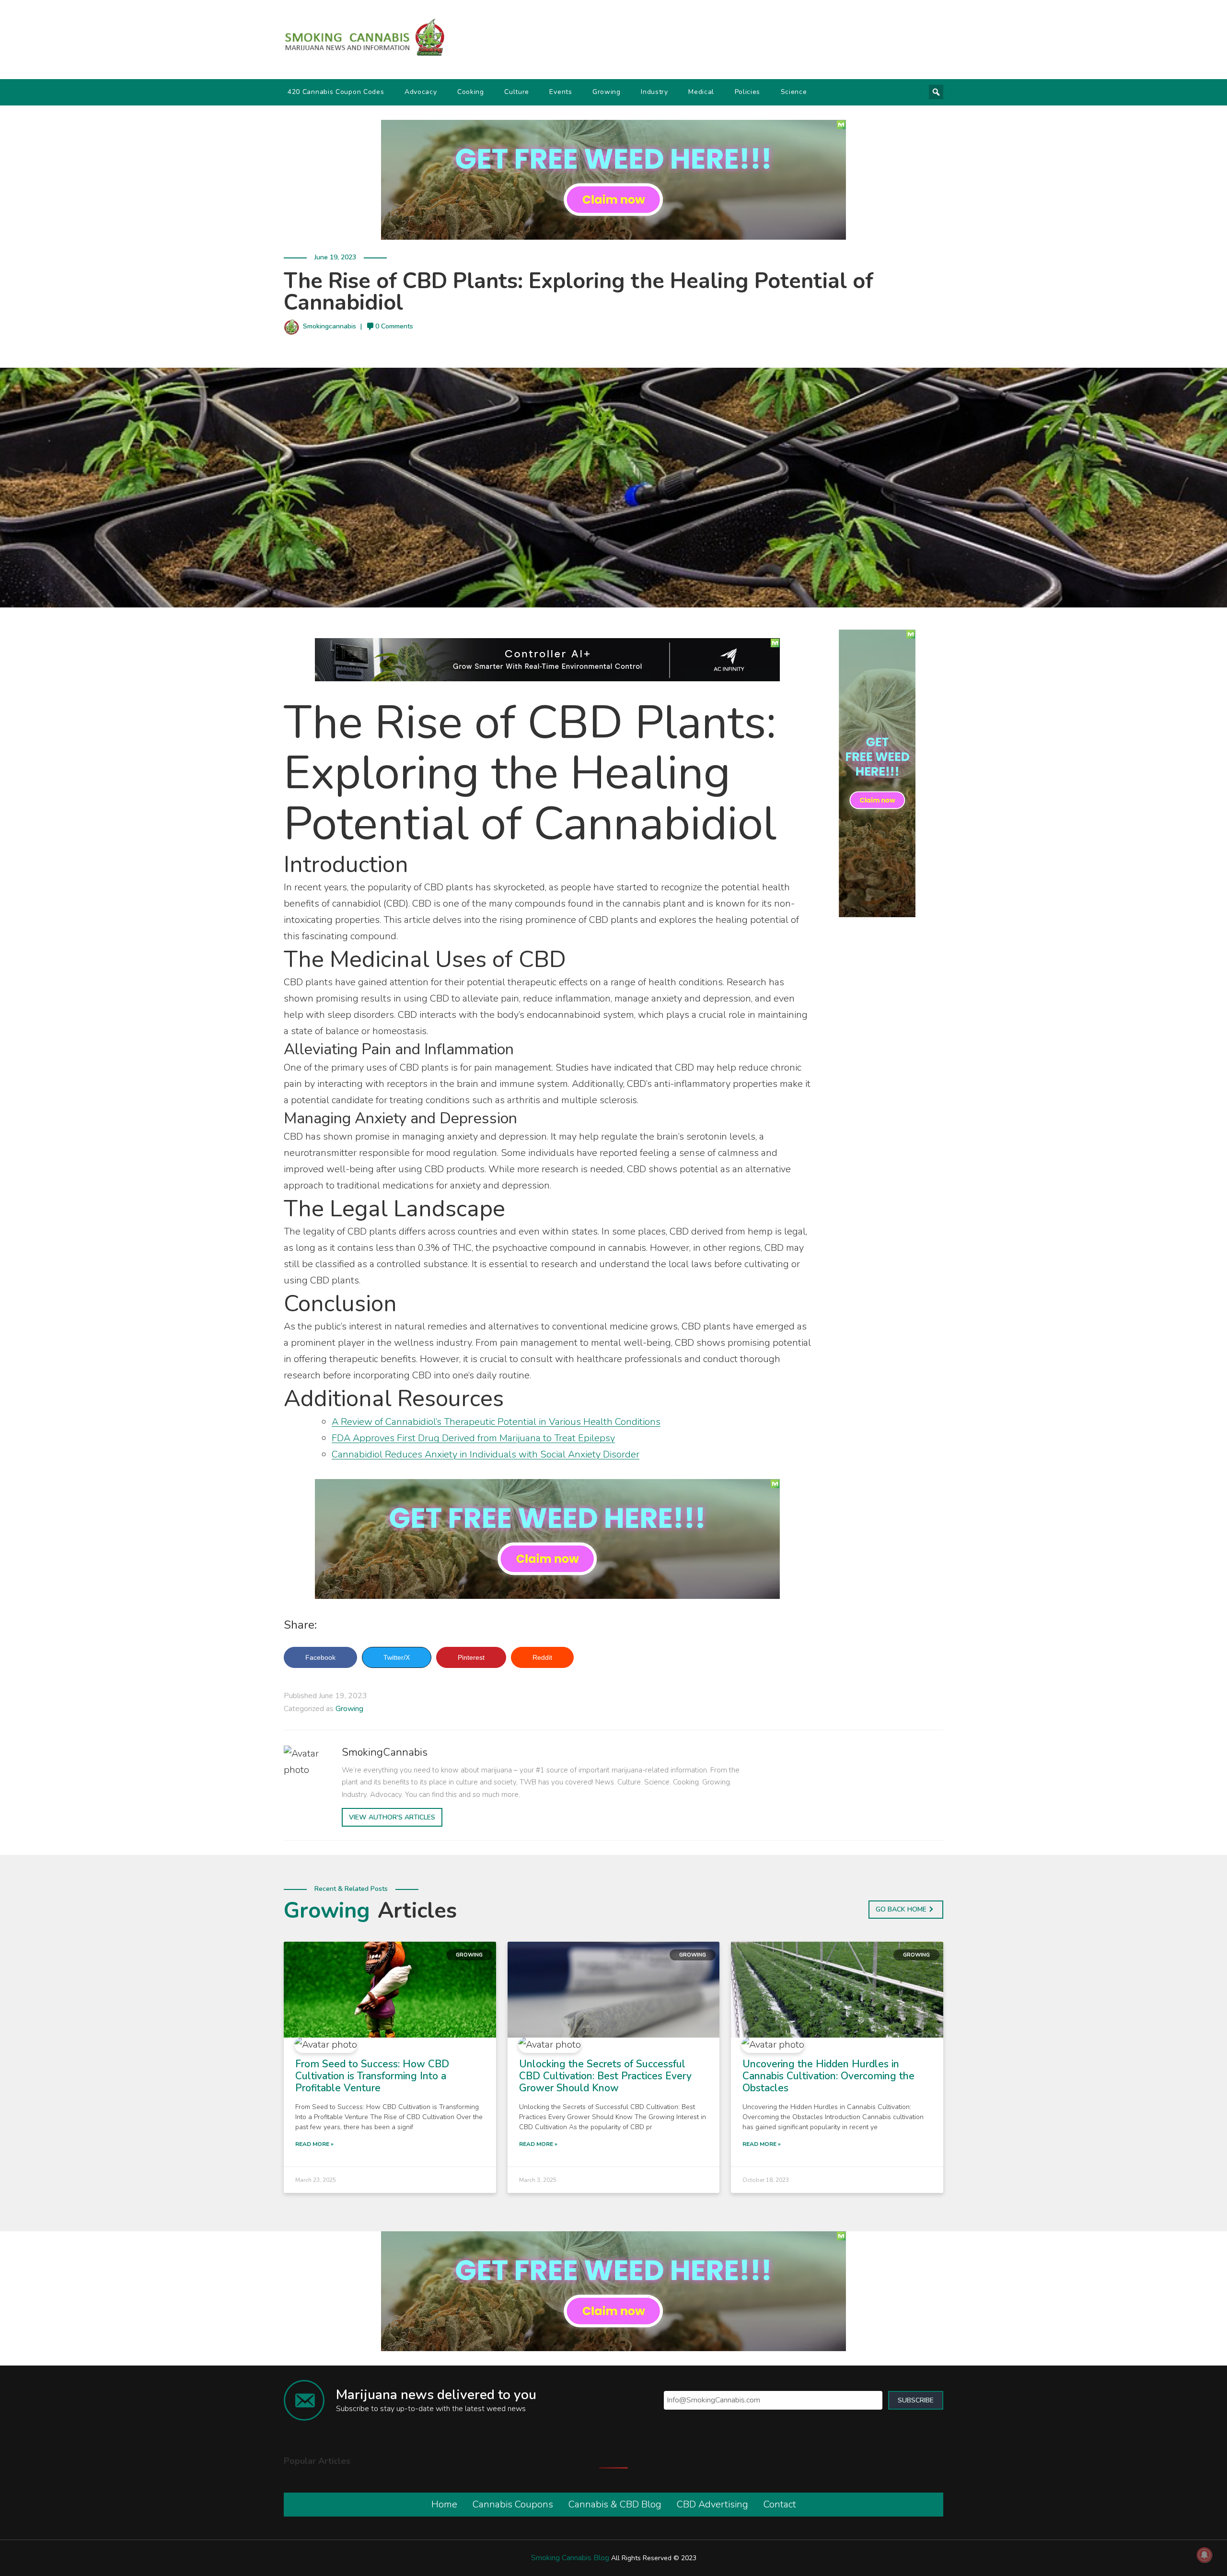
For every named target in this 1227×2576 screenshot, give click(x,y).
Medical (701, 92)
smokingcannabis (330, 326)
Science (794, 92)
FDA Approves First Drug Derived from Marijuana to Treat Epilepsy (473, 1438)
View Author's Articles (392, 1817)
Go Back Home (901, 1909)
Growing (607, 92)
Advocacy (421, 92)
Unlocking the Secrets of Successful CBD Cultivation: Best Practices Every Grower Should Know (605, 2076)
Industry (654, 92)
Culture (517, 92)
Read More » (314, 2144)
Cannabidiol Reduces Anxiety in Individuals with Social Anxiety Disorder (486, 1454)
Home (444, 2504)
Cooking (471, 92)
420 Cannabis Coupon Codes (336, 92)
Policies (748, 92)
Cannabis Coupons (513, 2504)
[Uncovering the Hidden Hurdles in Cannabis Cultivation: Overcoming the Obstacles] (837, 1989)
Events (561, 92)
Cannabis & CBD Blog (615, 2504)
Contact (780, 2504)
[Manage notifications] (1204, 2555)
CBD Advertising (712, 2504)
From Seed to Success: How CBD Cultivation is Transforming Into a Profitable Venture (372, 2076)
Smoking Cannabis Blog (570, 2558)
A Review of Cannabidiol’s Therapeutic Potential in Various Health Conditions (496, 1422)
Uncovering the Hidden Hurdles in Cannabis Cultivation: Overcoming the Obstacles (828, 2076)
